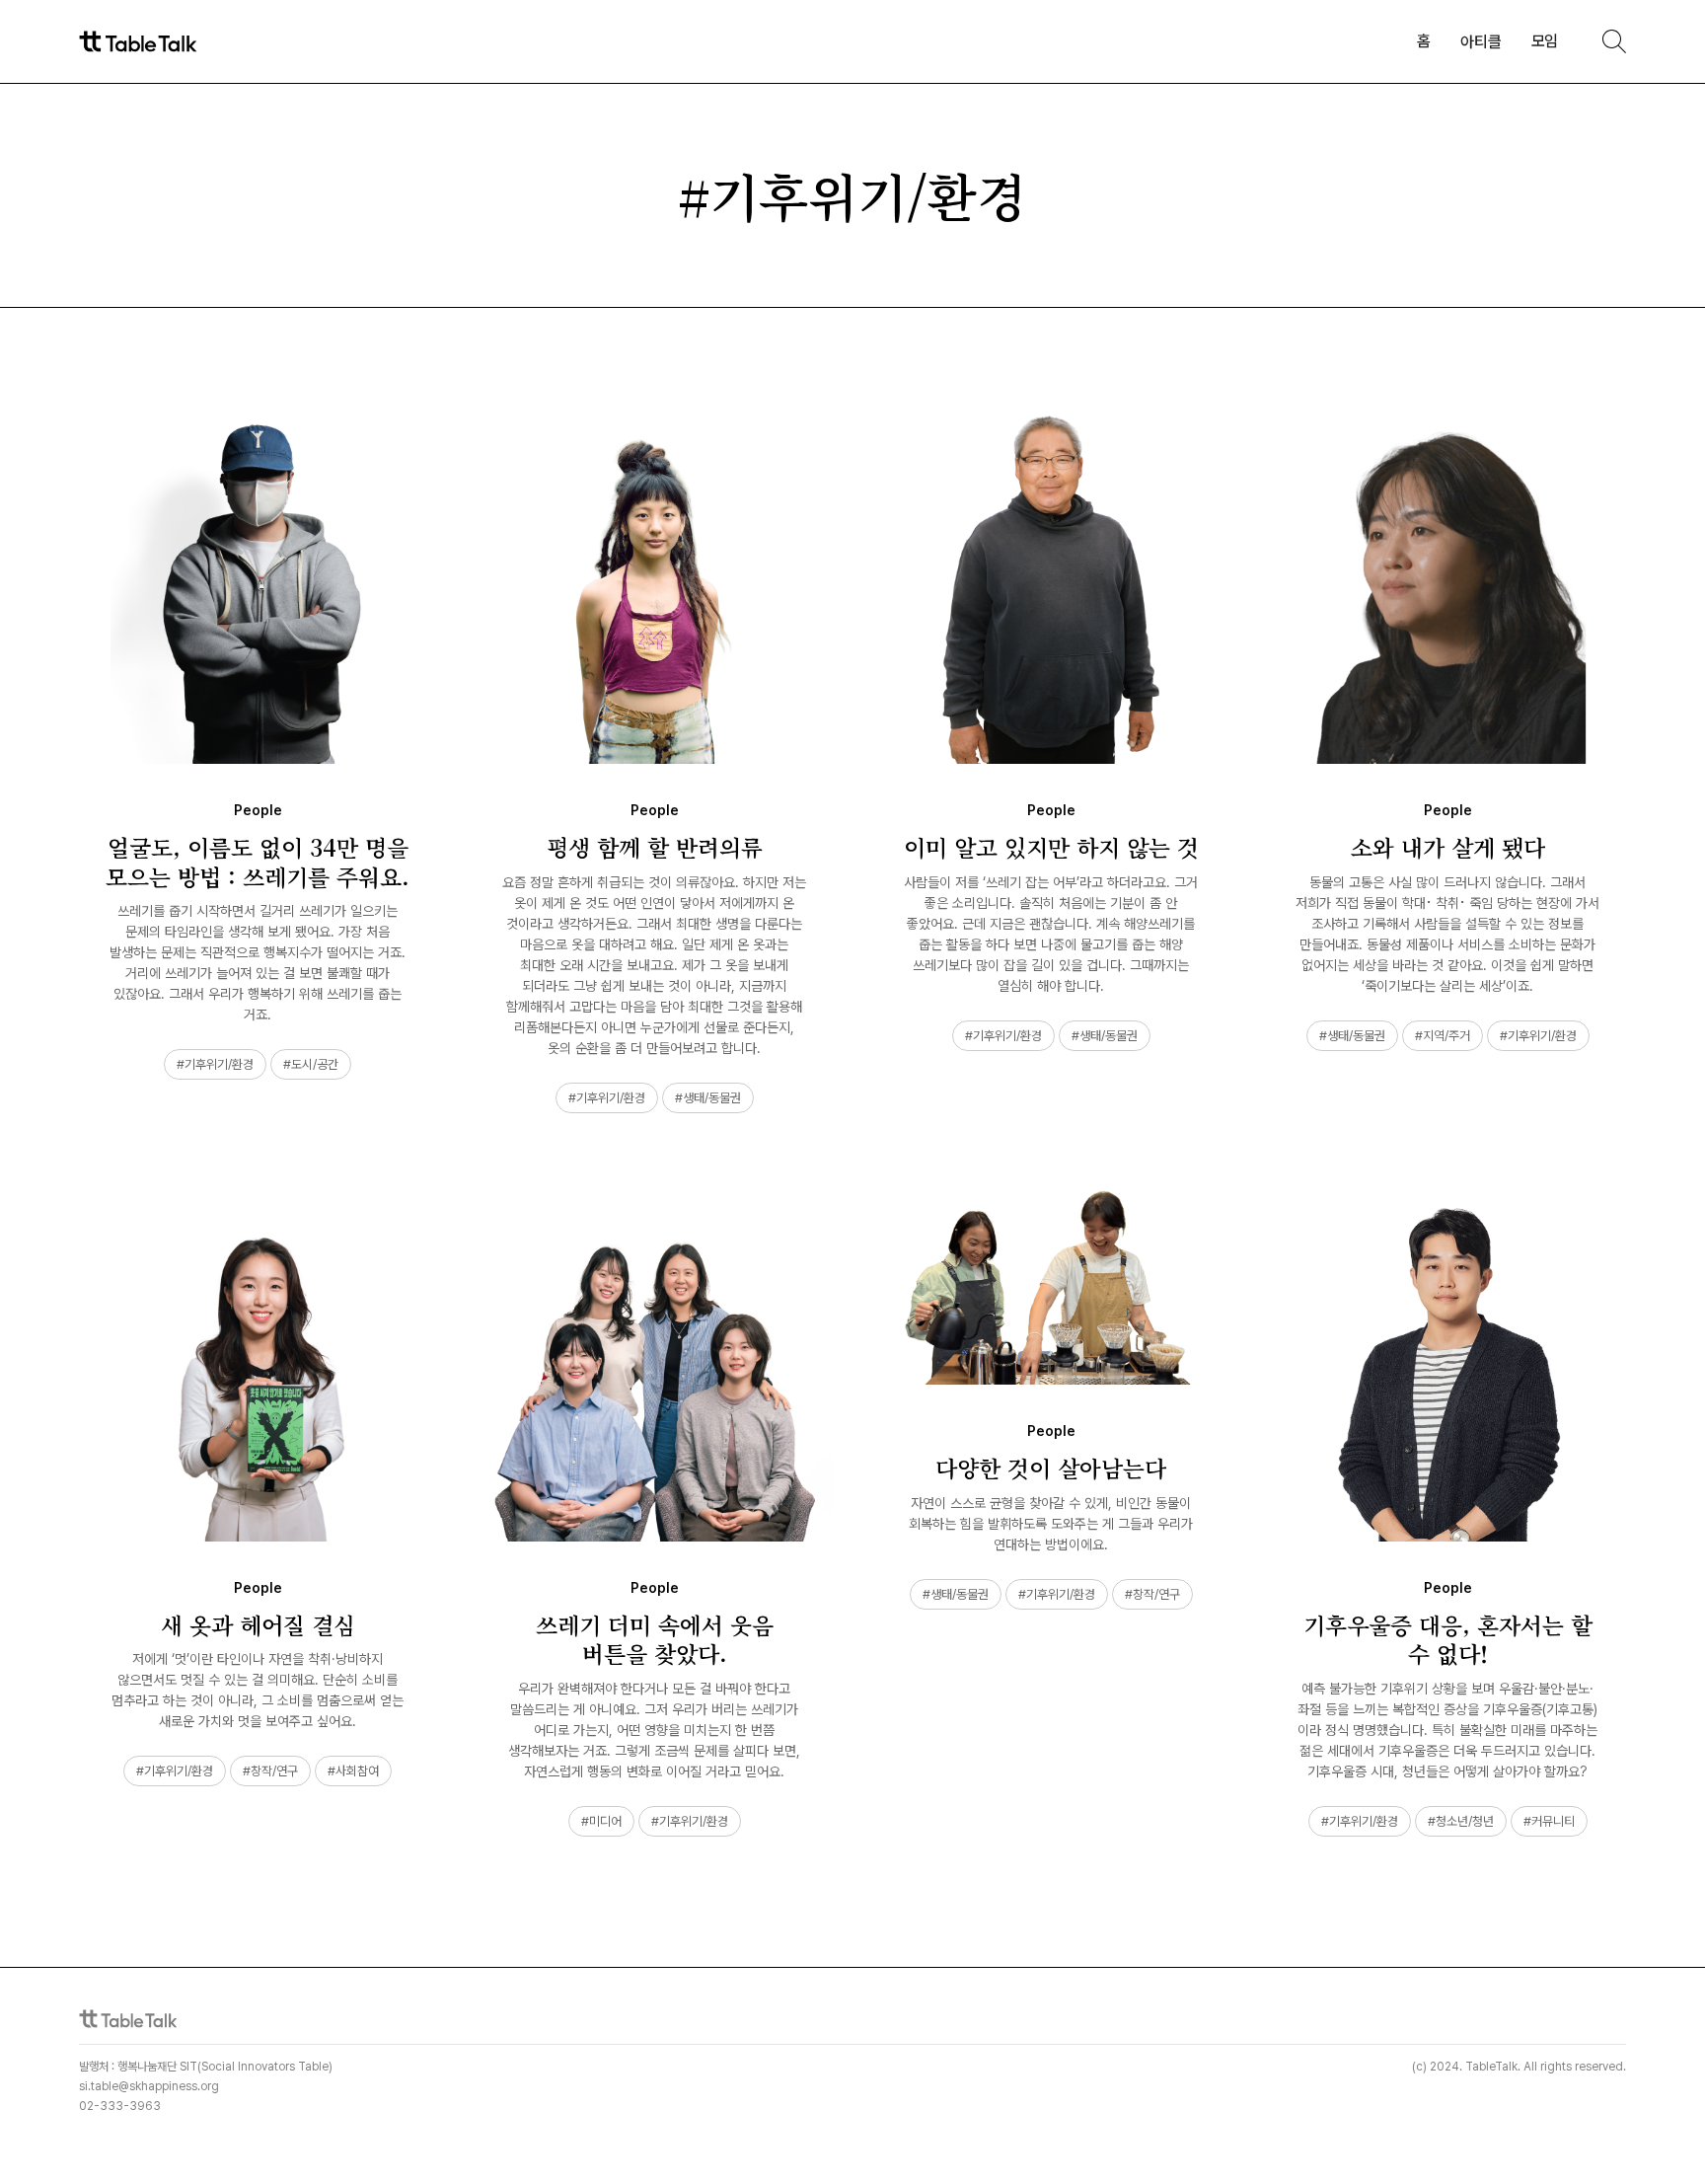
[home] (138, 42)
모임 (1545, 41)
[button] (1481, 42)
